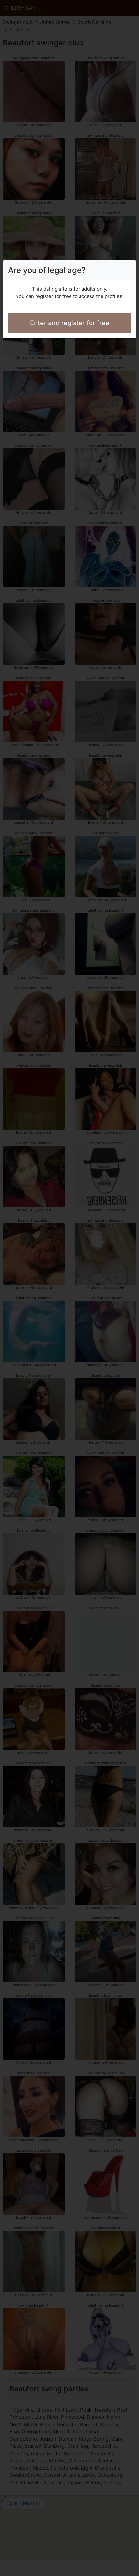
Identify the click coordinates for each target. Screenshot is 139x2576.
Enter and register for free (70, 323)
